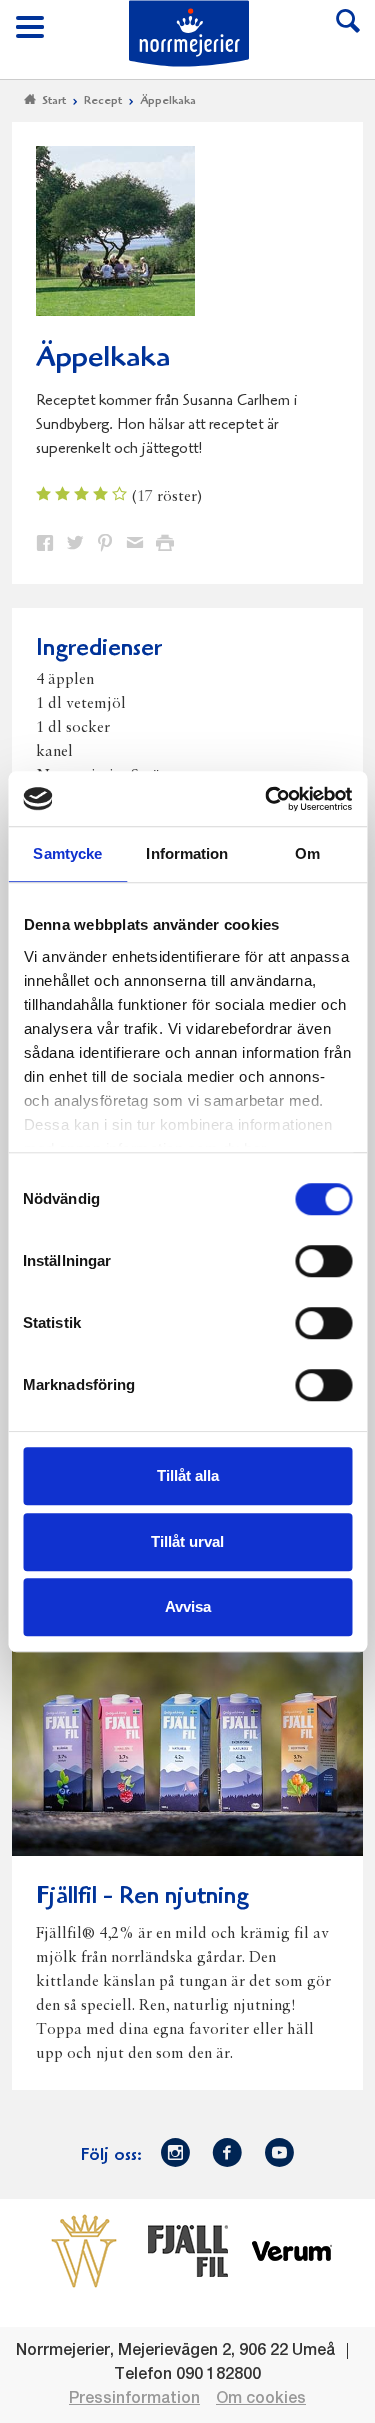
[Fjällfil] (188, 2250)
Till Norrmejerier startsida (189, 33)
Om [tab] (307, 853)
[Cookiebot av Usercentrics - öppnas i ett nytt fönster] (267, 799)
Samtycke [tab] (67, 853)
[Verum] (292, 2250)
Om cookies (261, 2399)
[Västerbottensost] (84, 2250)
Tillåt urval (187, 1541)
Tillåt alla (188, 1475)
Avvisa (188, 1606)
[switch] (323, 1259)
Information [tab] (187, 853)
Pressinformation (134, 2399)
